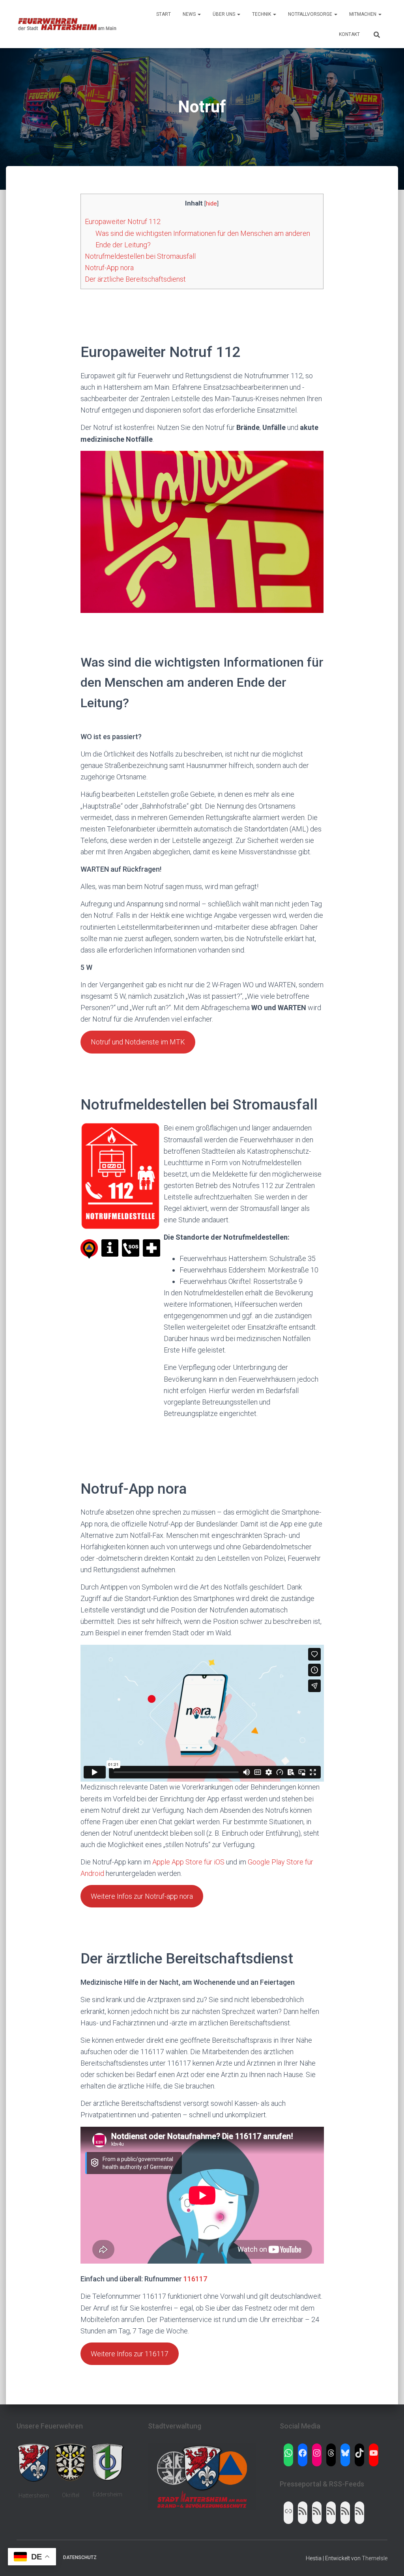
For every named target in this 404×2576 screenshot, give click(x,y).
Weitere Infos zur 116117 (130, 2354)
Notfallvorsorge (311, 14)
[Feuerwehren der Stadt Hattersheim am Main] (67, 24)
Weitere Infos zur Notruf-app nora (142, 1896)
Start (164, 14)
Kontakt (349, 34)
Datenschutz (80, 2557)
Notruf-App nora (109, 268)
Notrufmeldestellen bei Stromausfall (140, 256)
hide (211, 204)
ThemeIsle (375, 2558)
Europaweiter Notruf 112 (123, 221)
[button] (199, 14)
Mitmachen (363, 14)
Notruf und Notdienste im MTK (138, 1042)
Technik (262, 14)
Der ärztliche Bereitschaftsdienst (135, 279)
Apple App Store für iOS (188, 1862)
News (190, 14)
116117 (195, 2279)
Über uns (224, 14)
